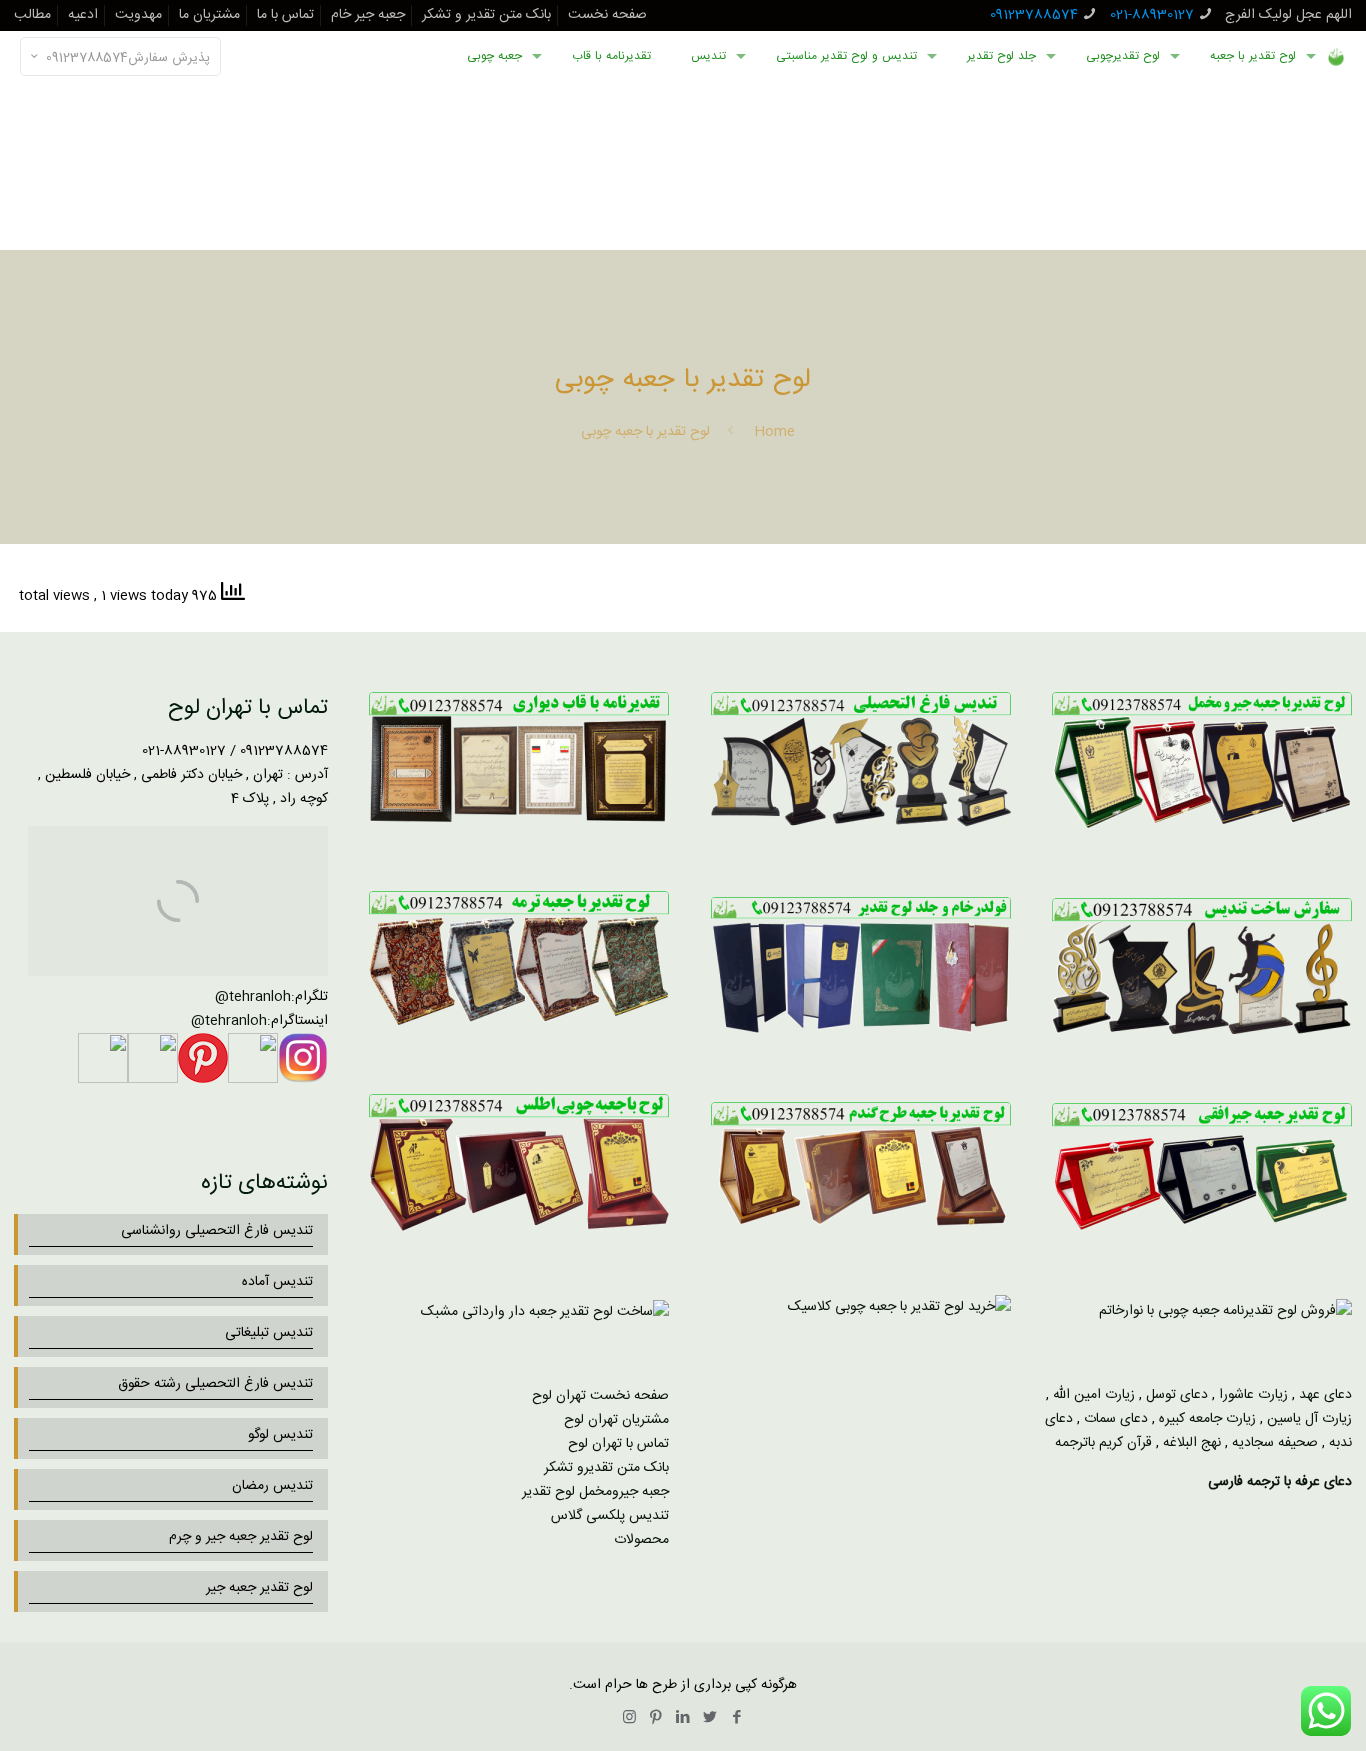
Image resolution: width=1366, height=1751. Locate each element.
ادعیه (83, 15)
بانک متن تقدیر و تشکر (486, 15)
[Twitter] (710, 1718)
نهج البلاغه (1192, 1443)
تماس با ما (285, 15)
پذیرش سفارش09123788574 (128, 58)
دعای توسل (1177, 1395)
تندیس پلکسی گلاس (610, 1516)
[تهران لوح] (1336, 56)
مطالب (32, 15)
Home (774, 432)
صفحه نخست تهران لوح (600, 1396)
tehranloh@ (253, 997)
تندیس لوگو (280, 1435)
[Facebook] (737, 1718)
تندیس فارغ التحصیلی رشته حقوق (215, 1384)
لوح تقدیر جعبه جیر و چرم (241, 1537)
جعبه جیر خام (368, 15)
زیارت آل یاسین (1309, 1419)
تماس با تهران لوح (618, 1444)
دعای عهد (1325, 1395)
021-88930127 (1152, 15)
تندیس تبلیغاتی (269, 1333)
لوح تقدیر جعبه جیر (259, 1588)
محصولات (641, 1540)
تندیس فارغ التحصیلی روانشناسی (217, 1231)
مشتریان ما (209, 15)
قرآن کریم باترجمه (1103, 1443)
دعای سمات (1116, 1419)
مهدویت (138, 15)
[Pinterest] (656, 1718)
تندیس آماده (277, 1282)
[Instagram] (629, 1718)
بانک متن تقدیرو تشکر (606, 1468)
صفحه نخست (607, 15)
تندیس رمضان (272, 1486)
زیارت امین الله (1094, 1395)
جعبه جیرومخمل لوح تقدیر (595, 1492)
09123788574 (1034, 15)
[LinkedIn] (683, 1718)
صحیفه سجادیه (1275, 1443)
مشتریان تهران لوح (616, 1420)
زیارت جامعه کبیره (1207, 1419)
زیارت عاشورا (1253, 1395)
